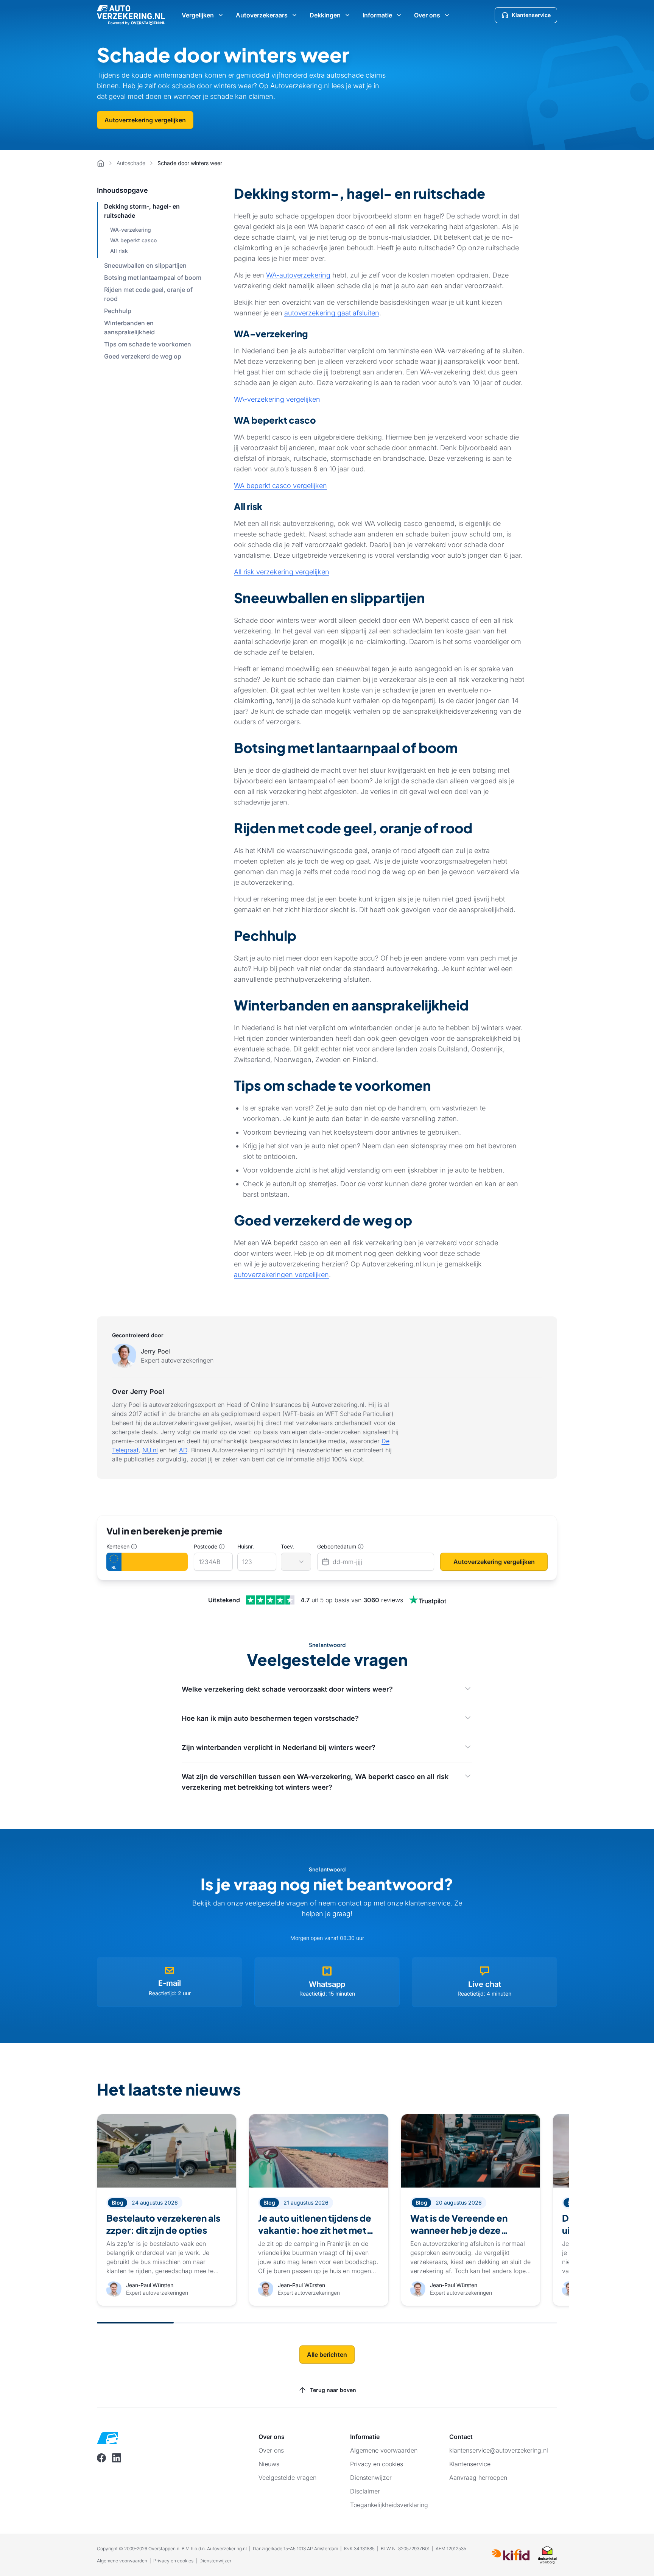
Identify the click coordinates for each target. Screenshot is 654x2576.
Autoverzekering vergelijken (145, 120)
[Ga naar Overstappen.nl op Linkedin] (117, 2458)
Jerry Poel (155, 1351)
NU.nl (150, 1450)
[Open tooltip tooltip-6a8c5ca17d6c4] (222, 1547)
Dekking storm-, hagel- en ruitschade (142, 211)
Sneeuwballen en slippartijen (145, 265)
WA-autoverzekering (298, 275)
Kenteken (118, 1546)
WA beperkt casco (133, 240)
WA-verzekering (131, 230)
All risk (119, 251)
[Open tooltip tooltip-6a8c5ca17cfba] (134, 1547)
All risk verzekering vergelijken (282, 572)
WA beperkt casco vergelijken (280, 486)
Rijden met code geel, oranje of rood (148, 294)
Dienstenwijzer (215, 2561)
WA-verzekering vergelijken (277, 399)
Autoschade (131, 163)
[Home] (101, 163)
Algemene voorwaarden (122, 2561)
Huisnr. (246, 1546)
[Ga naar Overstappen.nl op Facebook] (101, 2458)
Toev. (287, 1546)
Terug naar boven (333, 2390)
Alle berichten (327, 2355)
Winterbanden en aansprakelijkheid (129, 327)
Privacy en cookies (173, 2561)
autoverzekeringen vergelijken (281, 1275)
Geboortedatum (337, 1546)
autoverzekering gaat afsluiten (332, 313)
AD (183, 1450)
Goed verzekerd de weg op (143, 356)
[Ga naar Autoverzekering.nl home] (131, 15)
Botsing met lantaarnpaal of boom (153, 278)
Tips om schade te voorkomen (148, 344)
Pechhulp (118, 311)
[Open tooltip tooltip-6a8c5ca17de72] (361, 1547)
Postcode (206, 1546)
